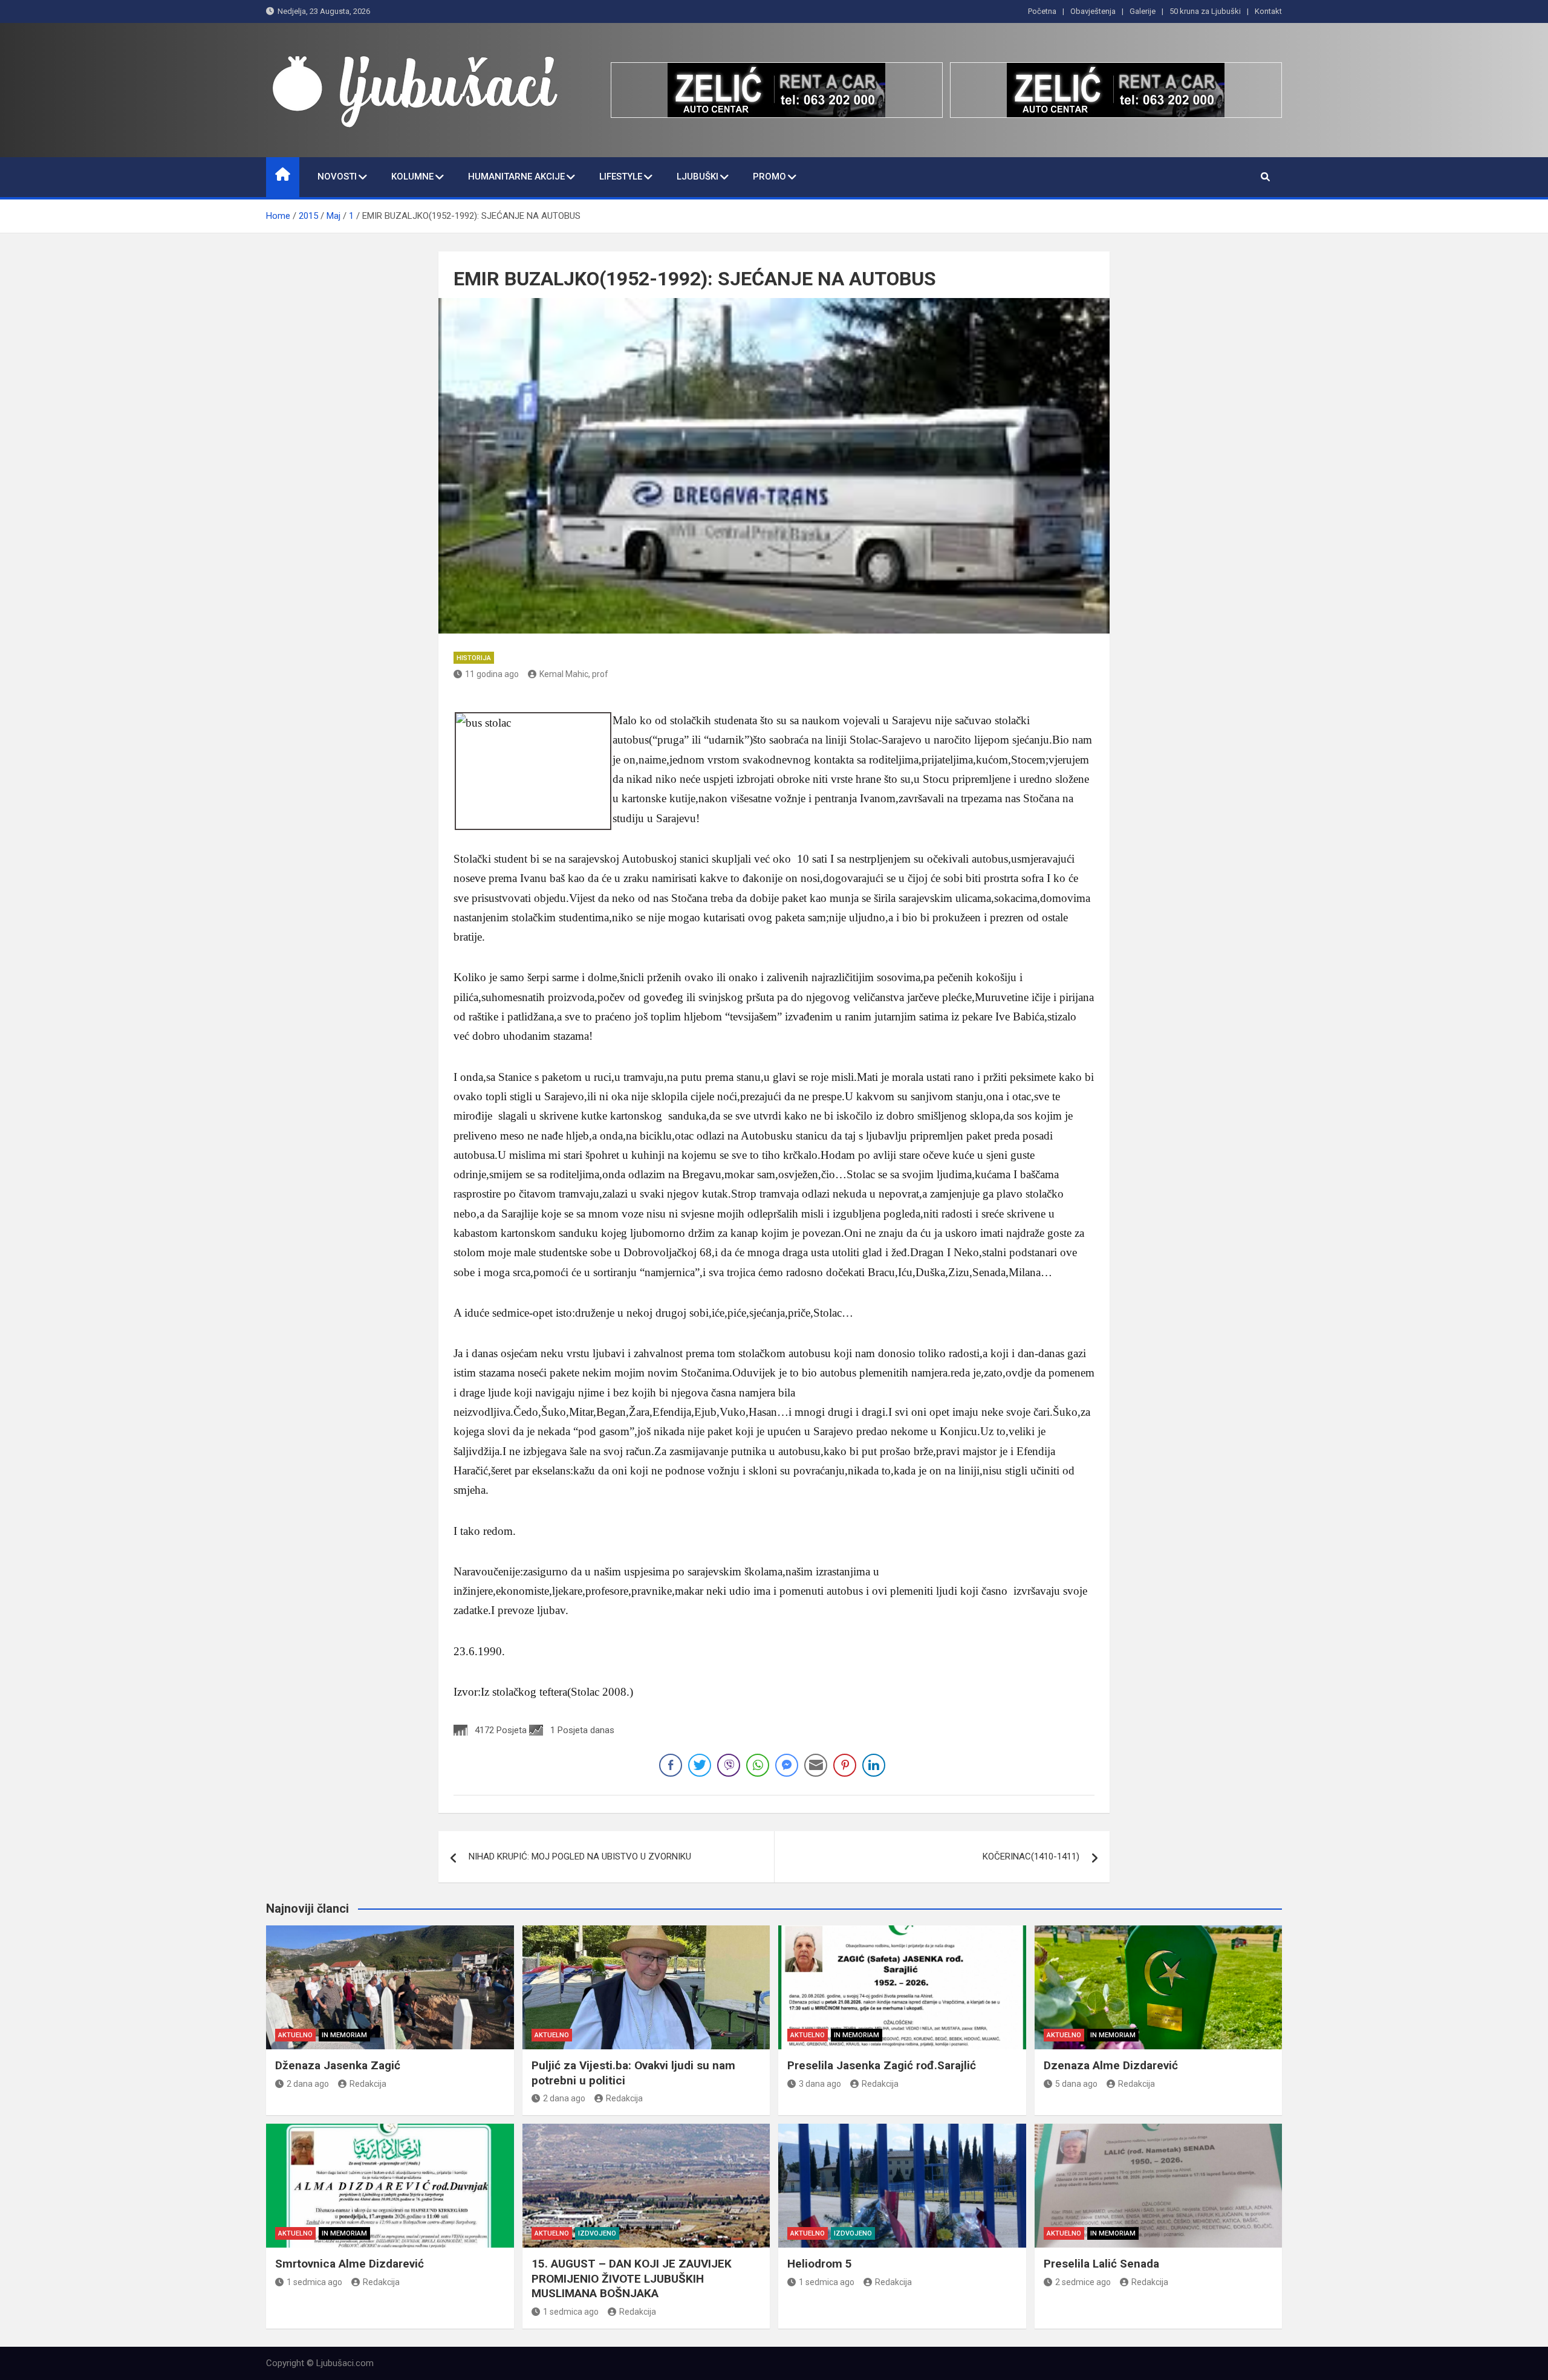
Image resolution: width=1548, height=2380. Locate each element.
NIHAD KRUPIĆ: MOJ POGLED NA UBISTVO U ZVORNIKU (580, 1856)
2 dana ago (308, 2084)
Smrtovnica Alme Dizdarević (350, 2264)
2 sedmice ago (1083, 2282)
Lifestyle (621, 177)
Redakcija (368, 2084)
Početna (1042, 11)
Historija (474, 658)
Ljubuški (698, 177)
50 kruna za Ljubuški (1205, 11)
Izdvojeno (597, 2233)
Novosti (337, 177)
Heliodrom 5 (820, 2264)
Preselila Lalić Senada (1101, 2264)
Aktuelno (295, 2035)
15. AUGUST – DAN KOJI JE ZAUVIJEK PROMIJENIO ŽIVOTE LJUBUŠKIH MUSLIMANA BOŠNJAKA (632, 2278)
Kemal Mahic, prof (574, 674)
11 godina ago (492, 674)
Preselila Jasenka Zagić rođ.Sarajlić (882, 2065)
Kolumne (412, 177)
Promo (769, 177)
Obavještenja (1093, 11)
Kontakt (1268, 11)
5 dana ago (1076, 2084)
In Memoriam (344, 2035)
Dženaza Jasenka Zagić (338, 2065)
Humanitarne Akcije (516, 177)
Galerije (1143, 11)
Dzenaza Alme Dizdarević (1111, 2065)
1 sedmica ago (314, 2282)
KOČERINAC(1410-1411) (1031, 1856)
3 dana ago (820, 2084)
